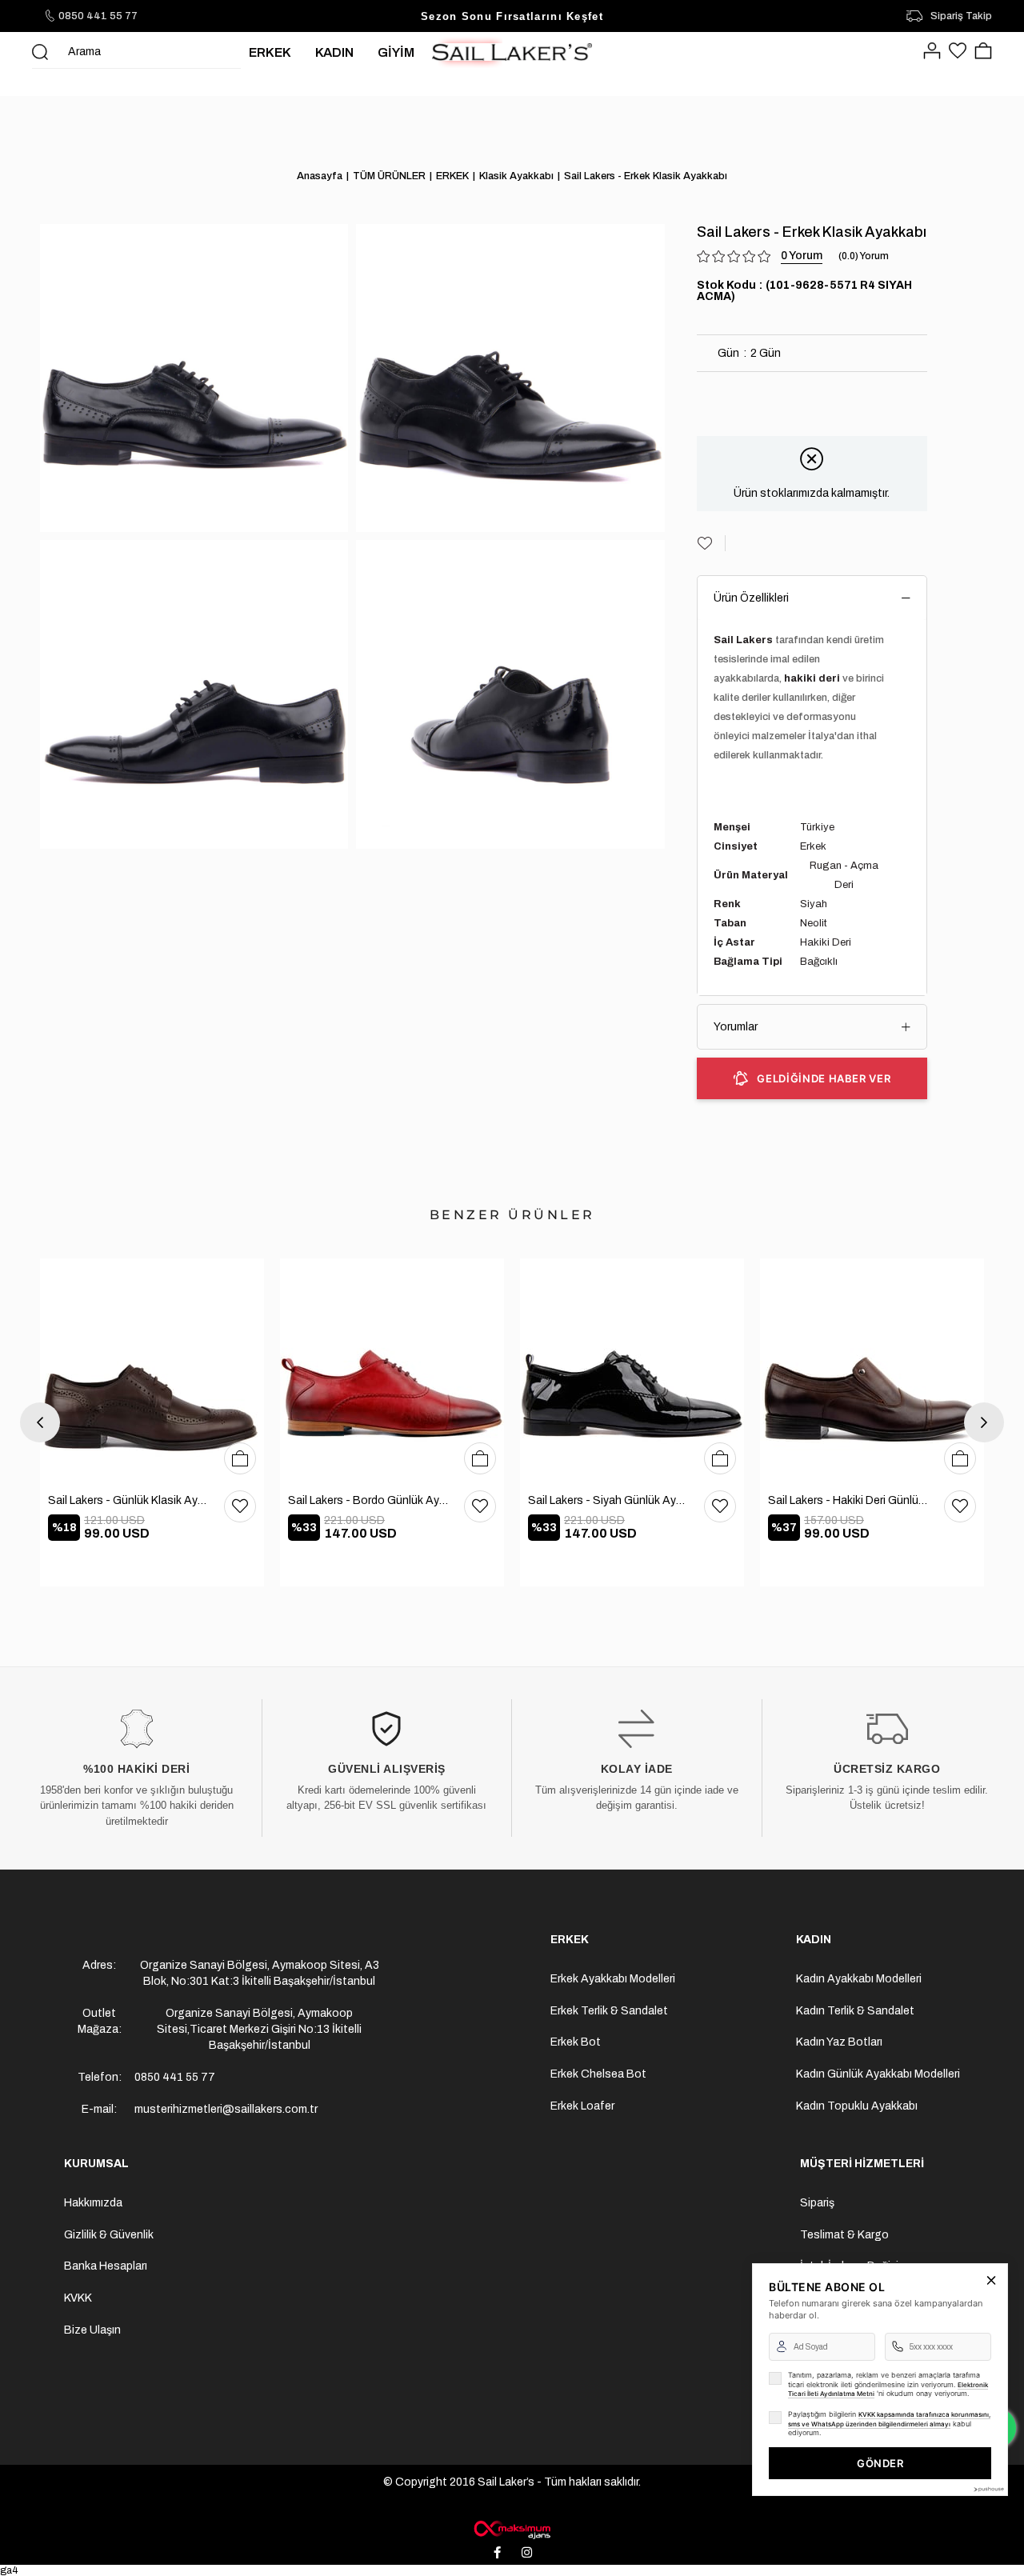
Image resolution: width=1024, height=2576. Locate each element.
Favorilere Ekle (240, 1506)
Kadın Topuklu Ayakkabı (857, 2106)
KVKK (78, 2298)
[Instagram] (527, 2552)
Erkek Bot (576, 2042)
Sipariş (817, 2203)
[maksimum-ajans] (512, 2530)
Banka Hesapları (106, 2266)
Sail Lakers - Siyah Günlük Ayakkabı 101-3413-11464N (608, 1500)
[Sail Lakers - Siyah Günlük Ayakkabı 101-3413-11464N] (632, 1370)
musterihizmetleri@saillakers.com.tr (226, 2109)
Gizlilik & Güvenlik (109, 2235)
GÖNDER (880, 2463)
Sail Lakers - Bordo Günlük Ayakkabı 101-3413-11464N (368, 1500)
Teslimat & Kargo (844, 2235)
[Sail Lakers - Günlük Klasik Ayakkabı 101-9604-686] (152, 1370)
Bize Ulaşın (92, 2330)
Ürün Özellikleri (751, 598)
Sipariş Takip (961, 16)
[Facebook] (498, 2552)
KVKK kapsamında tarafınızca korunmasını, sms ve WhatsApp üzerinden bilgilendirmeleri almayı (889, 2419)
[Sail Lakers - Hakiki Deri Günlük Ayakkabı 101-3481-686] (872, 1370)
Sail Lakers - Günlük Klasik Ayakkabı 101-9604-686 (128, 1500)
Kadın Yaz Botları (839, 2042)
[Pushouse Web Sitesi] (988, 2489)
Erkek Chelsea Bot (598, 2074)
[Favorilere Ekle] (711, 543)
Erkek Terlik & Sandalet (609, 2011)
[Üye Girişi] (932, 52)
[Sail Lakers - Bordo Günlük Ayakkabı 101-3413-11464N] (392, 1370)
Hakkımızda (93, 2203)
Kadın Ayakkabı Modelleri (859, 1979)
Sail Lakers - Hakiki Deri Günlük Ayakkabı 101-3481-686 (848, 1500)
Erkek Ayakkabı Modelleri (613, 1979)
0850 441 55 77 (98, 16)
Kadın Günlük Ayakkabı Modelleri (878, 2074)
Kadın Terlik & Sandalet (855, 2011)
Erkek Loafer (582, 2106)
